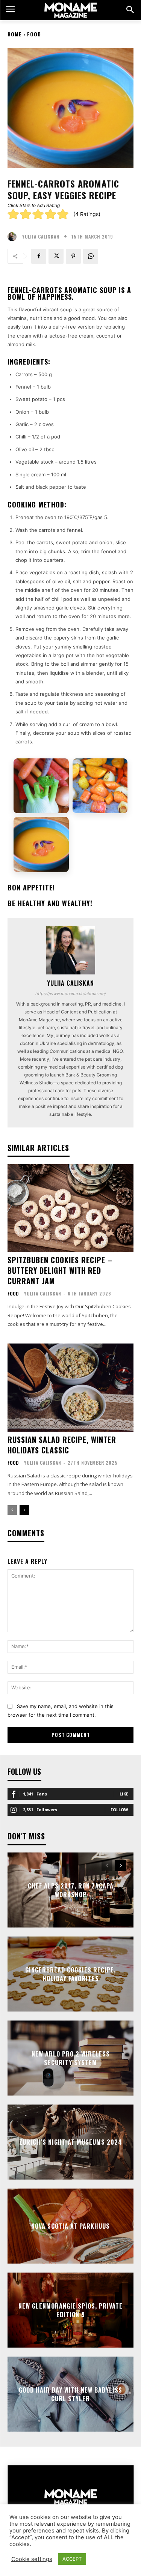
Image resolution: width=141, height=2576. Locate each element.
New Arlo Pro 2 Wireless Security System (71, 2058)
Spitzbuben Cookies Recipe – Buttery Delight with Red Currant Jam (60, 1270)
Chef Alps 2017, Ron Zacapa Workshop (71, 1890)
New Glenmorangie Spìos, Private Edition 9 (70, 2310)
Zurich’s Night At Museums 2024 (71, 2142)
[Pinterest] (73, 256)
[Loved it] (63, 214)
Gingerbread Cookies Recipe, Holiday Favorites (70, 1974)
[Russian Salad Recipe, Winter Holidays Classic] (70, 1388)
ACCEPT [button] (72, 2559)
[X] (56, 256)
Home (15, 34)
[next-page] (24, 1510)
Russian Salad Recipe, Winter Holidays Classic (62, 1445)
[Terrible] (13, 214)
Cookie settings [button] (32, 2559)
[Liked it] (50, 214)
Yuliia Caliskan (41, 237)
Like (124, 1794)
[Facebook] (39, 256)
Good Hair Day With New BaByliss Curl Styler (70, 2394)
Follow (119, 1810)
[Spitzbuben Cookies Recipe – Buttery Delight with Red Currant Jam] (70, 1208)
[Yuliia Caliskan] (14, 237)
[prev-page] (12, 1510)
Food (34, 34)
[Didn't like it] (26, 214)
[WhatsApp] (91, 256)
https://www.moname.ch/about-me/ (71, 994)
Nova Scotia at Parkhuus (70, 2226)
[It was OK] (38, 214)
